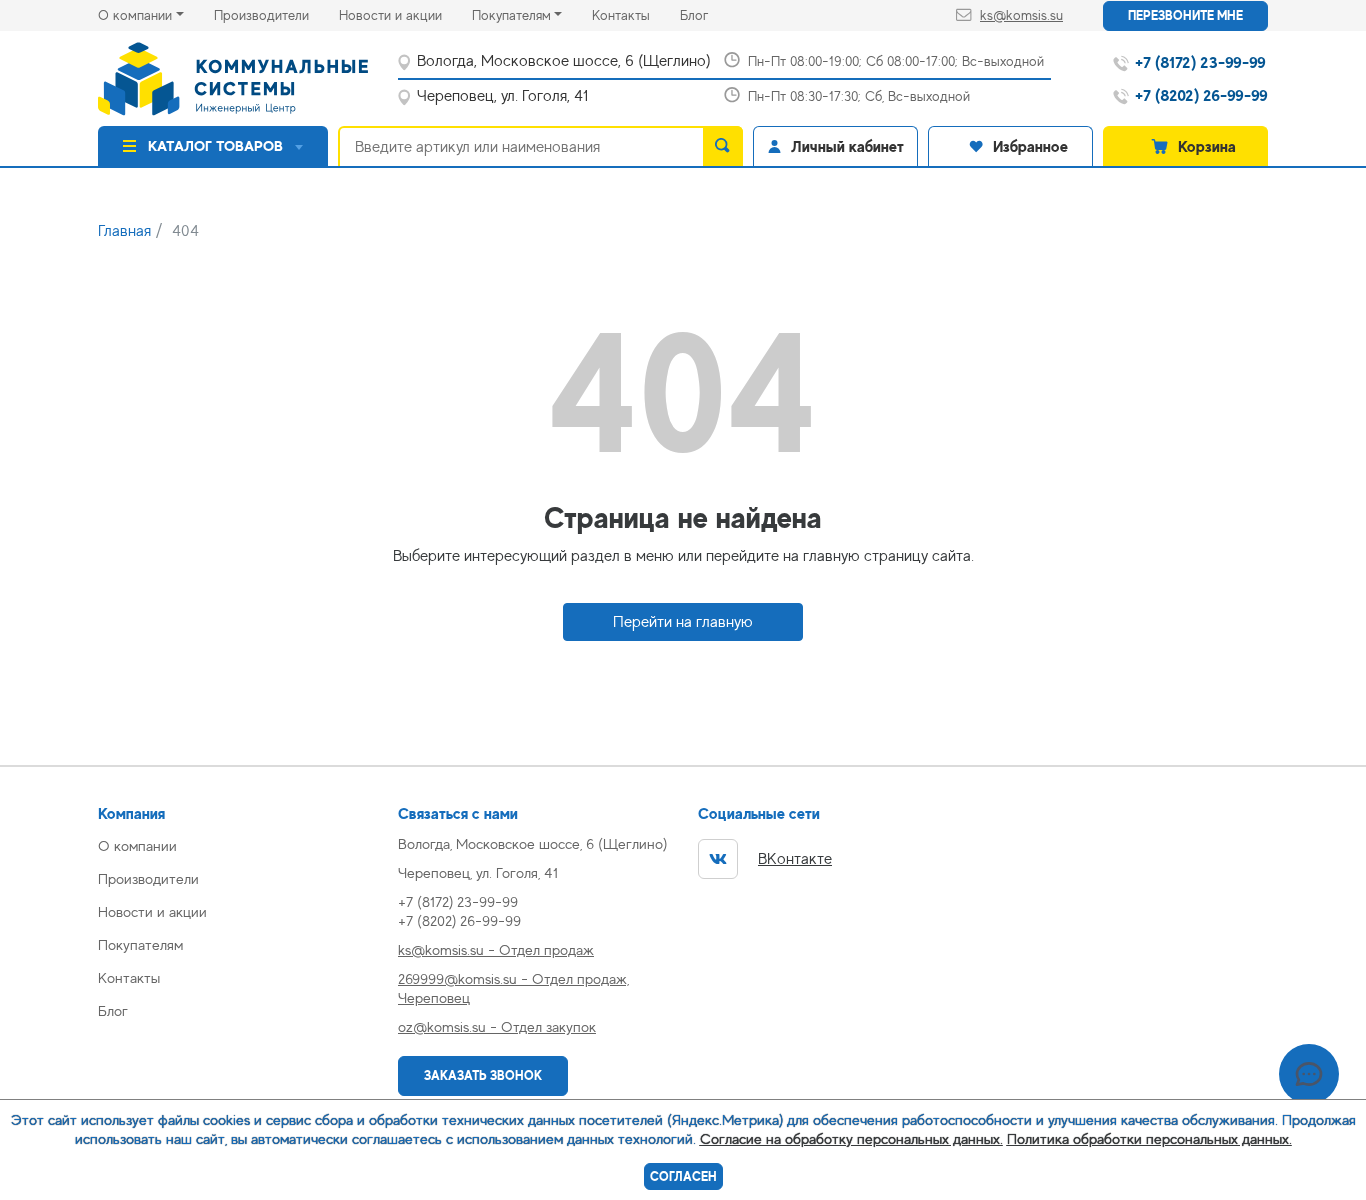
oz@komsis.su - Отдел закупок (497, 1026)
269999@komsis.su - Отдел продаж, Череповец (513, 988)
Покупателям (511, 15)
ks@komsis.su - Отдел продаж (496, 949)
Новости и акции (405, 14)
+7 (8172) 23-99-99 (458, 901)
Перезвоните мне (1185, 15)
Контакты (636, 14)
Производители (276, 14)
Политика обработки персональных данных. (1149, 1138)
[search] (723, 146)
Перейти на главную (683, 622)
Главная (124, 231)
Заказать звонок (483, 1075)
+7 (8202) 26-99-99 (459, 920)
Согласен (683, 1176)
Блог (709, 14)
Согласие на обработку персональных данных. (851, 1138)
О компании (135, 15)
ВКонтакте (795, 859)
